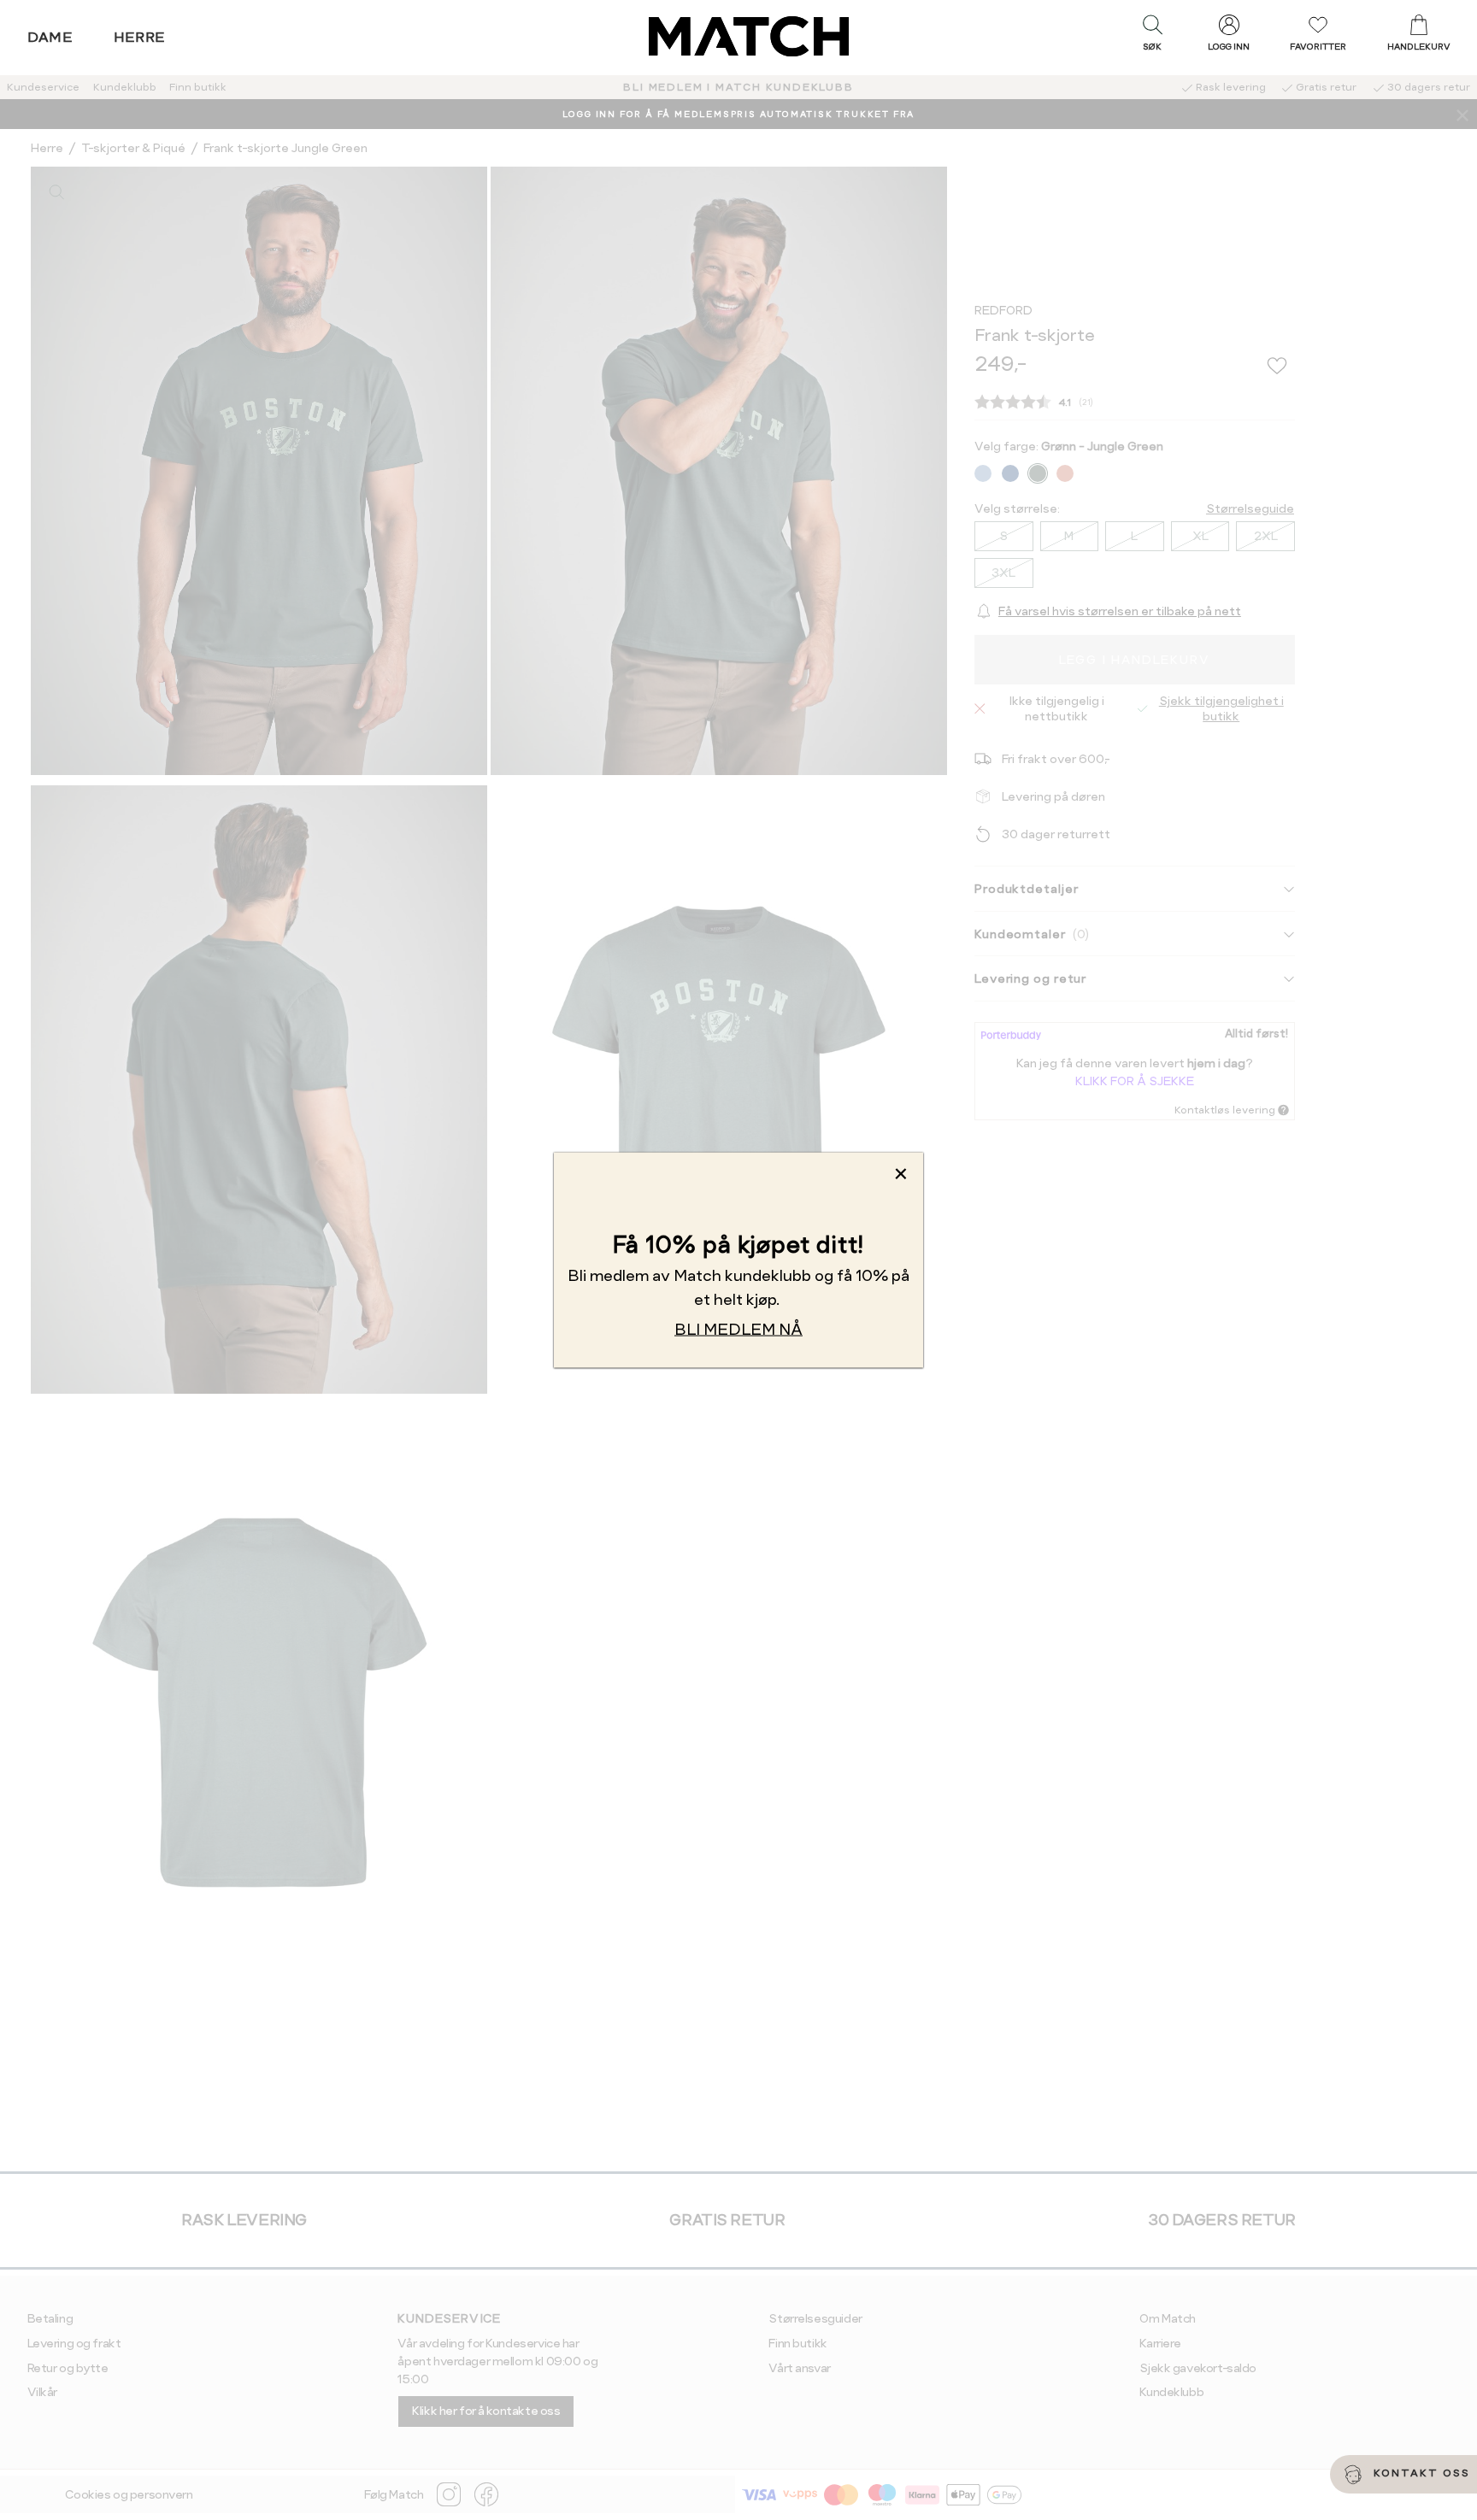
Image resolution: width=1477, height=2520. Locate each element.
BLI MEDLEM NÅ (738, 1328)
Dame (50, 37)
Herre (140, 37)
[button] (1152, 37)
